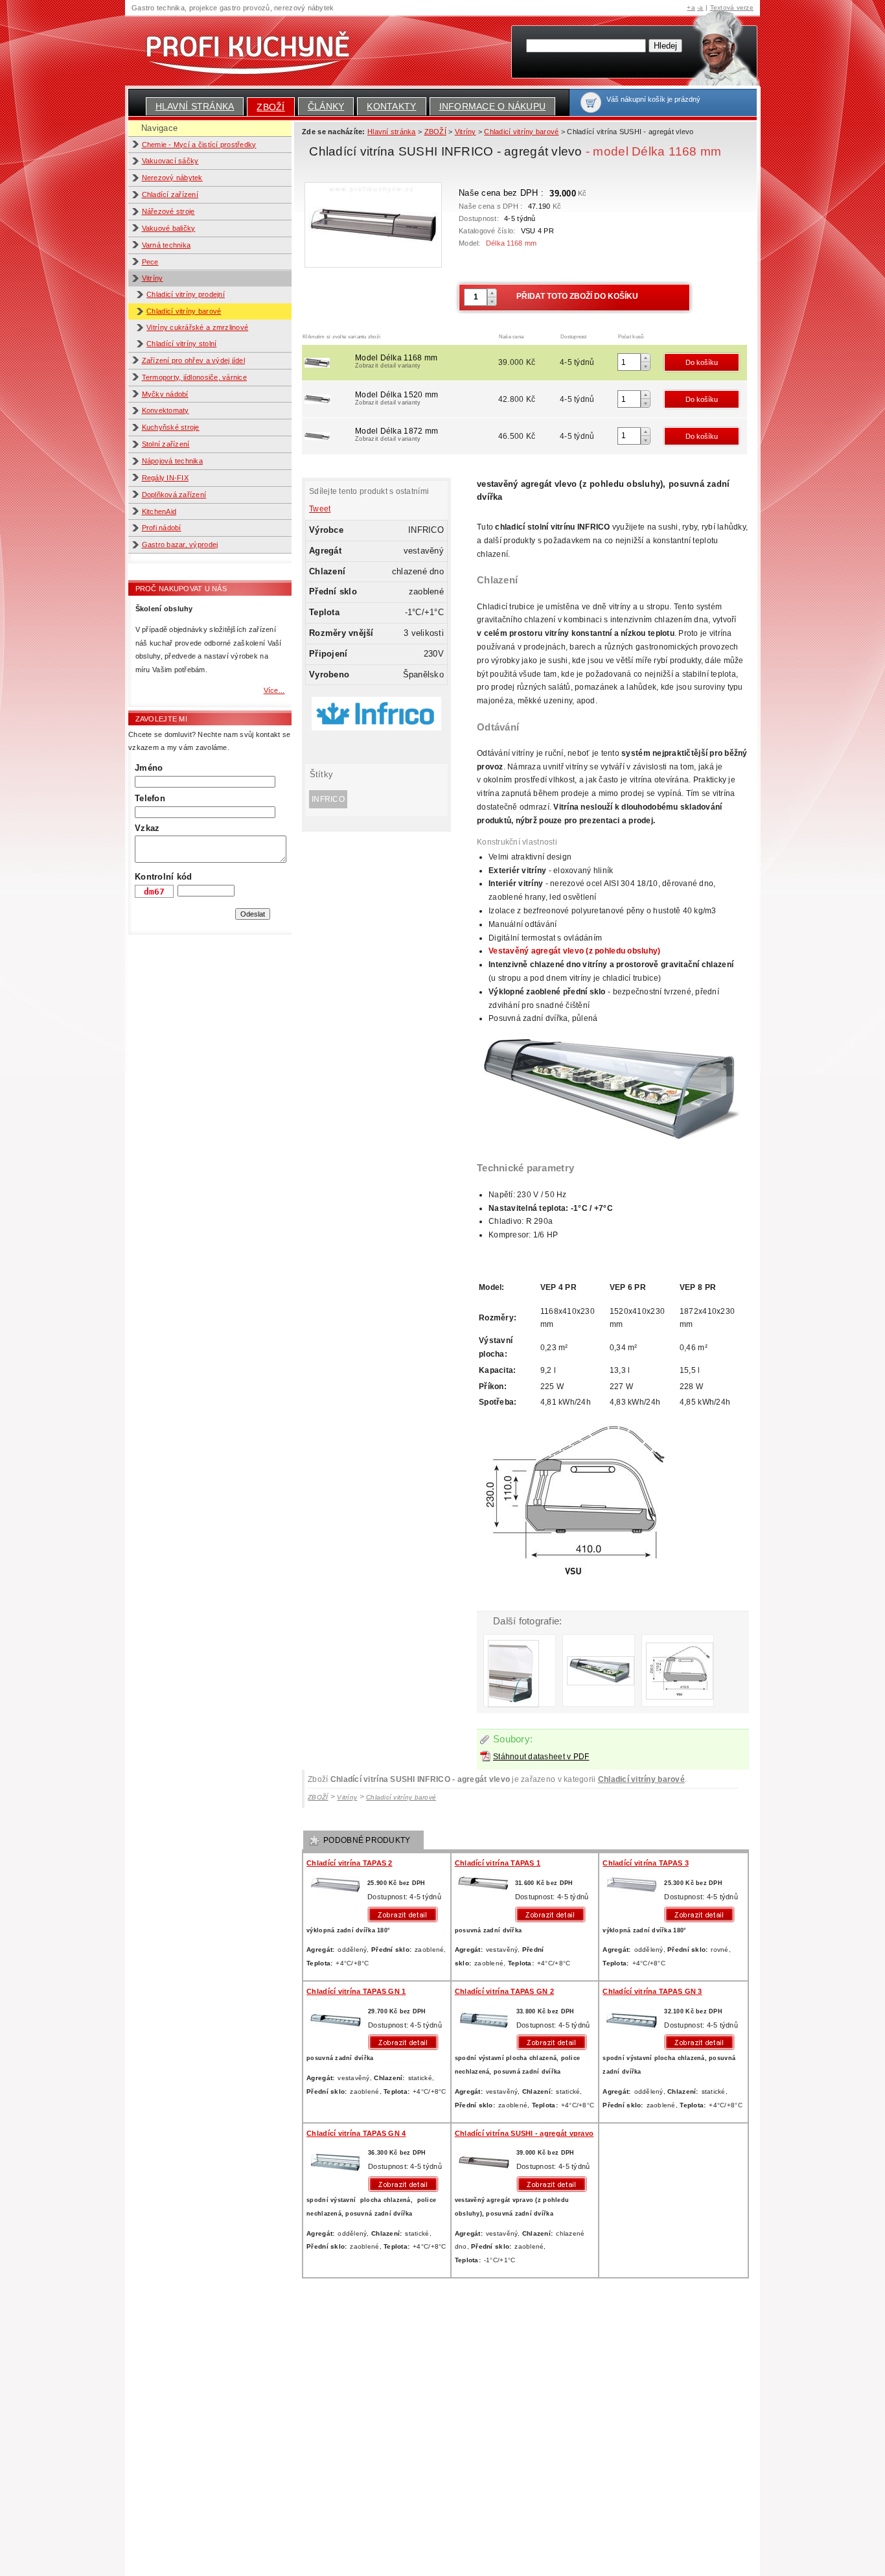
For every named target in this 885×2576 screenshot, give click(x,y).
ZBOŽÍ (270, 107)
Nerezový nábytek (172, 178)
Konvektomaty (166, 410)
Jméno (149, 768)
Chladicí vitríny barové (184, 311)
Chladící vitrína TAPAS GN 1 (356, 1991)
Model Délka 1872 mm (397, 434)
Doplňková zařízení (174, 495)
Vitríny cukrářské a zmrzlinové (197, 327)
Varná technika (167, 245)
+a (691, 7)
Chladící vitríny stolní (181, 344)
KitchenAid (159, 511)
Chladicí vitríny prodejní (186, 294)
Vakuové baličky (169, 228)
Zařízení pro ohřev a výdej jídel (194, 360)
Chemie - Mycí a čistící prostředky (199, 145)
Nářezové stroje (168, 211)
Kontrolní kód (163, 877)
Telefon (150, 798)
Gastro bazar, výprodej (180, 544)
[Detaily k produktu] (406, 1914)
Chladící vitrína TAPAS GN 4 (356, 2133)
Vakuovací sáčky (170, 161)
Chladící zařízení (170, 194)
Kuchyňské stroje (171, 427)
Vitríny (153, 278)
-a (700, 7)
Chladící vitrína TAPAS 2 (349, 1863)
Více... (274, 690)
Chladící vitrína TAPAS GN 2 (504, 1991)
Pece (150, 262)
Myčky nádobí (165, 394)
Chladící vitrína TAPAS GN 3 (652, 1991)
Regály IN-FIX (165, 478)
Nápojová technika (173, 461)
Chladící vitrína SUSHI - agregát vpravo (524, 2133)
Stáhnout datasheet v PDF (541, 1757)
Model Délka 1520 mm (397, 398)
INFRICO (328, 799)
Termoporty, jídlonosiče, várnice (195, 377)
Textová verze (732, 7)
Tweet (320, 509)
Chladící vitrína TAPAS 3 (645, 1863)
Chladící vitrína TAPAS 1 (498, 1863)
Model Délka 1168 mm (396, 361)
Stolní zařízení (166, 444)
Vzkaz (147, 828)
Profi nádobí (162, 528)
